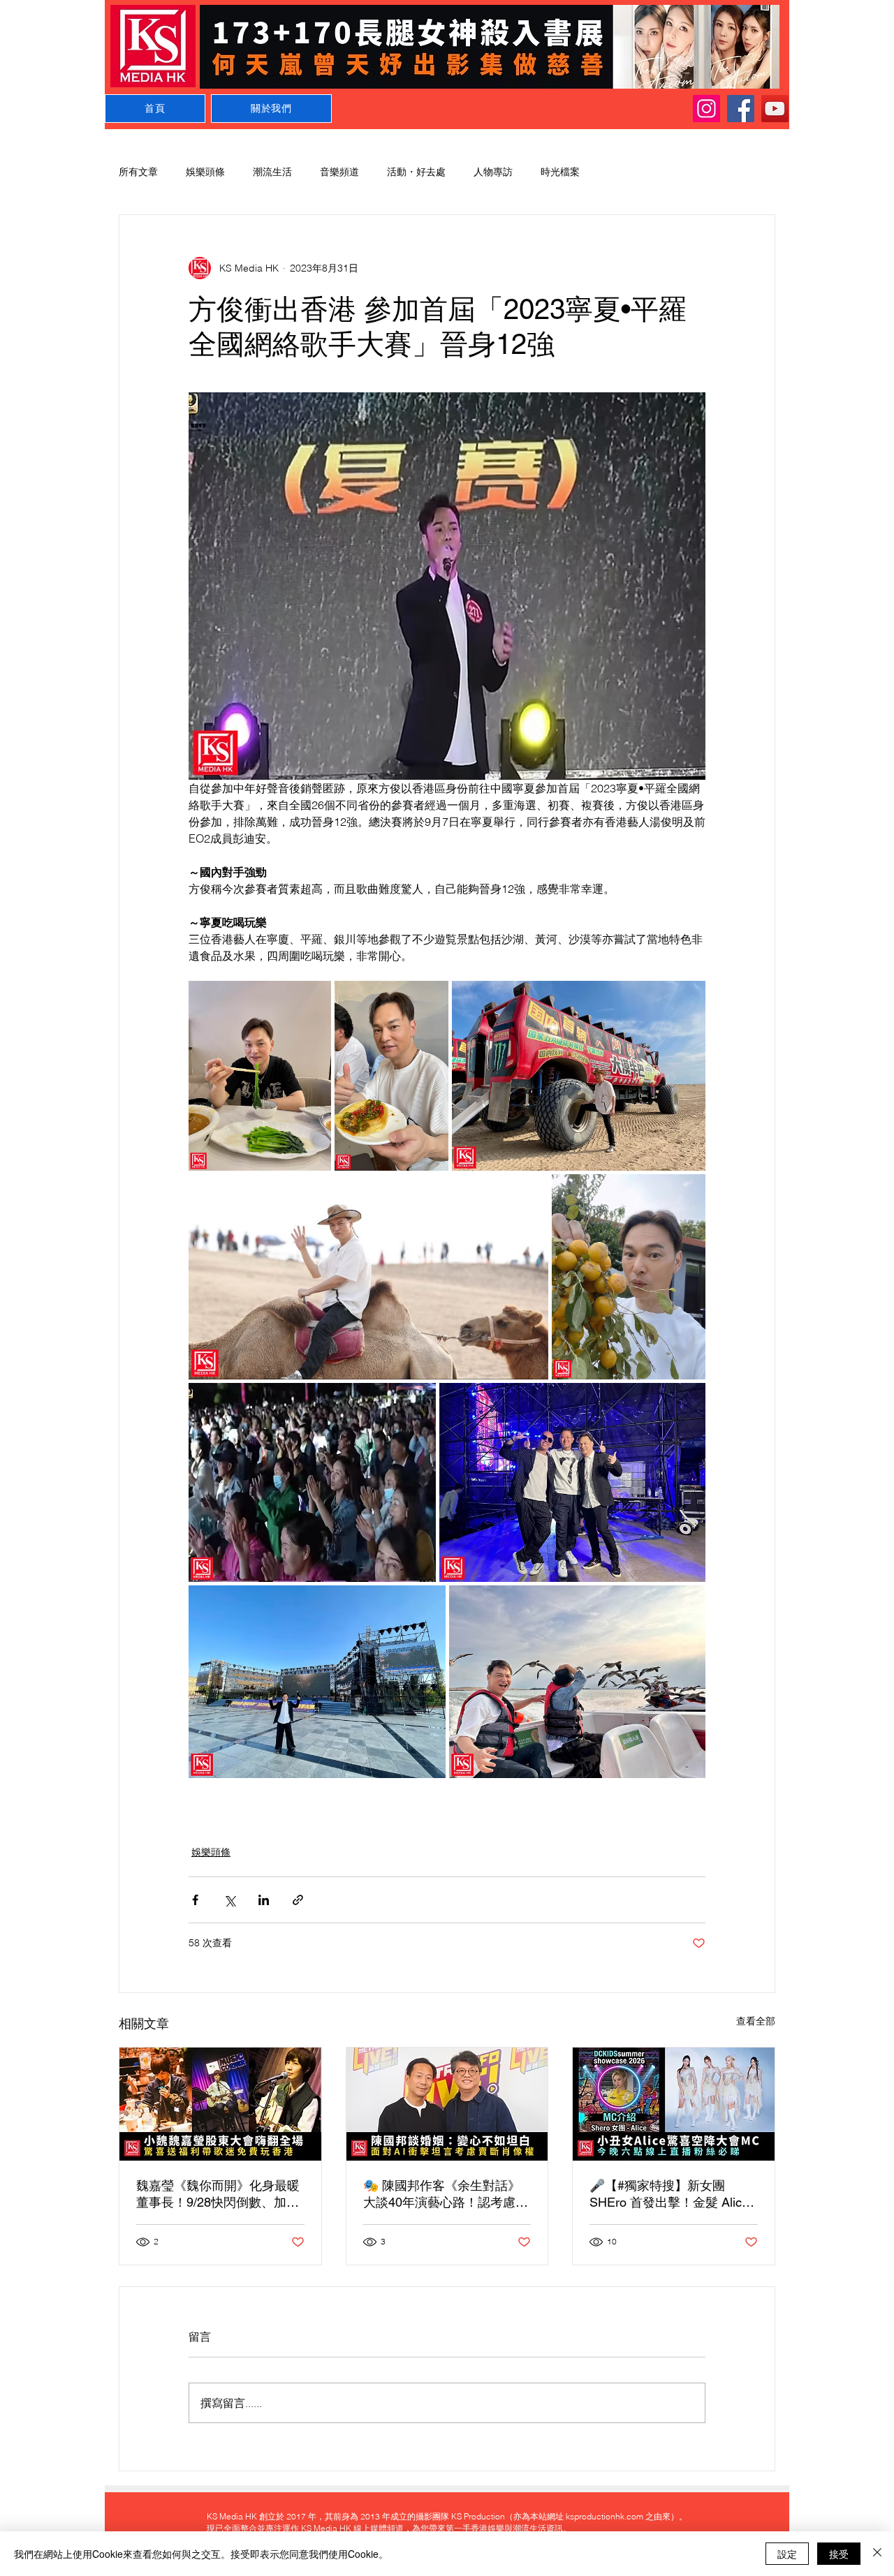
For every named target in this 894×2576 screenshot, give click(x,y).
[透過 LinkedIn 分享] (264, 1900)
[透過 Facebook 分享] (195, 1900)
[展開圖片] (260, 1076)
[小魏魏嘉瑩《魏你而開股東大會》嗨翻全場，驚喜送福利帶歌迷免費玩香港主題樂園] (220, 2104)
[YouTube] (775, 109)
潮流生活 (272, 172)
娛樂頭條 (205, 172)
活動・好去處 (416, 172)
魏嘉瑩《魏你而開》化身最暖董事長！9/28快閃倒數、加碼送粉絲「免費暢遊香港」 (218, 2194)
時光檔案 (560, 172)
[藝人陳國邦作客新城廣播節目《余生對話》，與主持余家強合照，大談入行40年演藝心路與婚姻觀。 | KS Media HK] (447, 2104)
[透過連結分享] (298, 1900)
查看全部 (756, 2021)
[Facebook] (741, 109)
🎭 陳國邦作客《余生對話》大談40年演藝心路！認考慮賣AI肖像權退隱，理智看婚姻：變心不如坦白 (446, 2194)
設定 (787, 2554)
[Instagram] (706, 109)
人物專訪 (493, 172)
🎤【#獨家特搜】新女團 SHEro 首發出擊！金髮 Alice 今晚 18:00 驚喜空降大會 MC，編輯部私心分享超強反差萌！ (669, 2194)
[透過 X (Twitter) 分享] (229, 1900)
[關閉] (877, 2554)
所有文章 (138, 172)
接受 (839, 2554)
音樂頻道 (339, 172)
